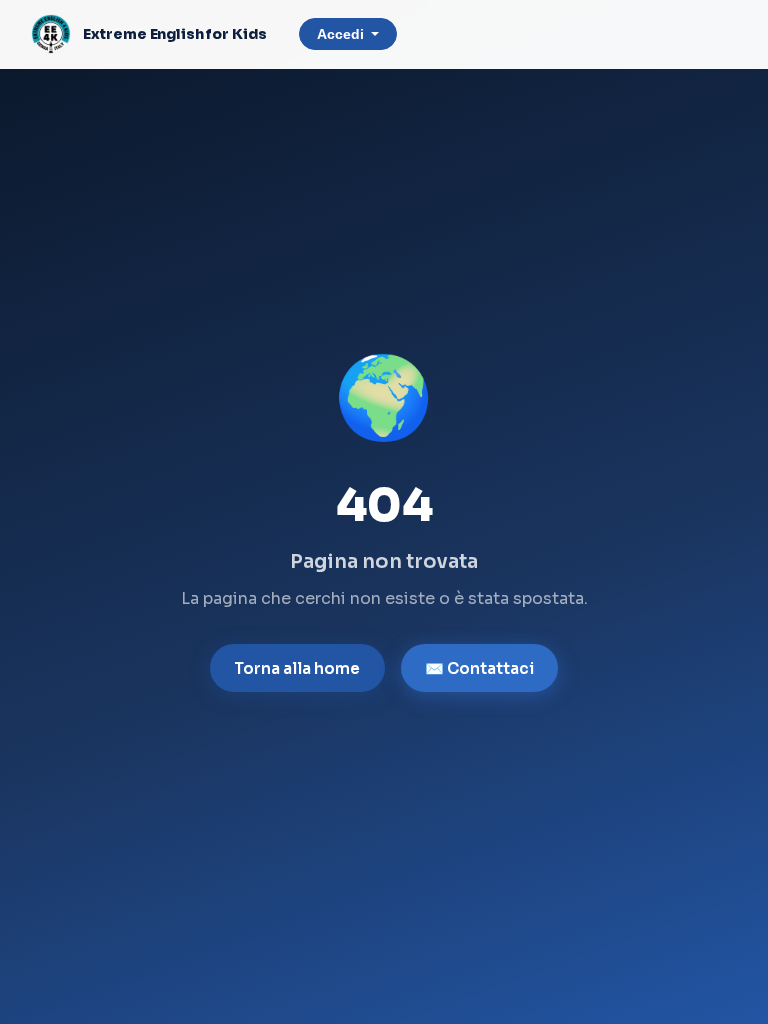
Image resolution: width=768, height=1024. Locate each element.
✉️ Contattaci (479, 668)
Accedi (340, 34)
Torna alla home (297, 668)
